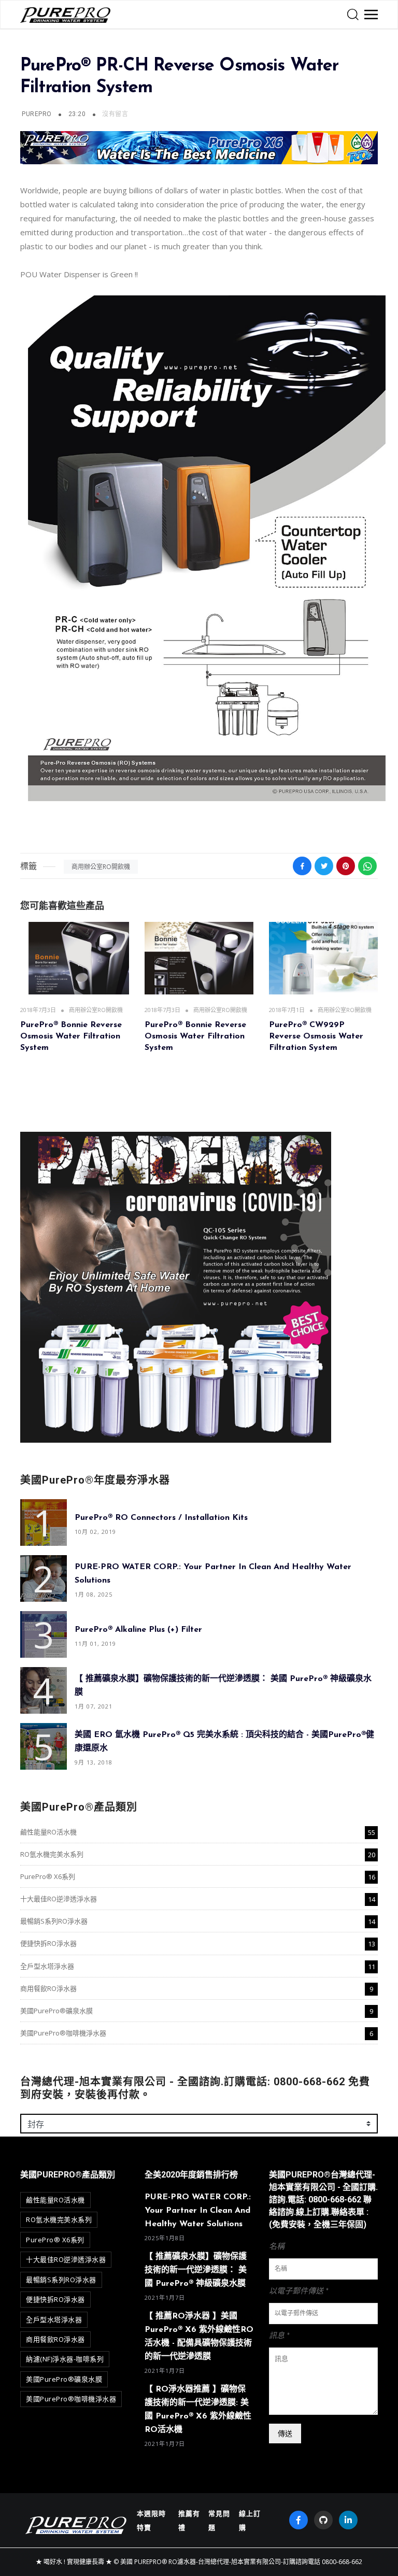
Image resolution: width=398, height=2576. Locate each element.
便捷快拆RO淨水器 (48, 1943)
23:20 (78, 114)
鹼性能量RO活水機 (48, 1832)
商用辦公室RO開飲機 (101, 867)
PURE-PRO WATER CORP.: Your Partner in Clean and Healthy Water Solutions (198, 2211)
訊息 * (279, 2336)
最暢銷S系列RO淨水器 (54, 1921)
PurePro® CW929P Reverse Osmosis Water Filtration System (316, 1037)
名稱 (277, 2247)
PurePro (37, 114)
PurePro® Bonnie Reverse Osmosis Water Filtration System (71, 1037)
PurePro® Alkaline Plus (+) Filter (138, 1629)
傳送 (285, 2433)
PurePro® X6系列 (48, 1876)
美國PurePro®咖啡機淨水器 (63, 2033)
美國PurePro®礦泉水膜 (56, 2011)
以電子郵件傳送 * (299, 2291)
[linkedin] (348, 2520)
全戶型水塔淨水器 (47, 1966)
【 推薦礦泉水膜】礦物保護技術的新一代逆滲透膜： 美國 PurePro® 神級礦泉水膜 (196, 2270)
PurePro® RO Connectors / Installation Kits (161, 1517)
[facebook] (298, 2520)
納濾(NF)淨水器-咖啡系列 (65, 2359)
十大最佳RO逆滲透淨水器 (59, 1899)
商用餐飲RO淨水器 (48, 1988)
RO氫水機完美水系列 (52, 1854)
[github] (323, 2520)
